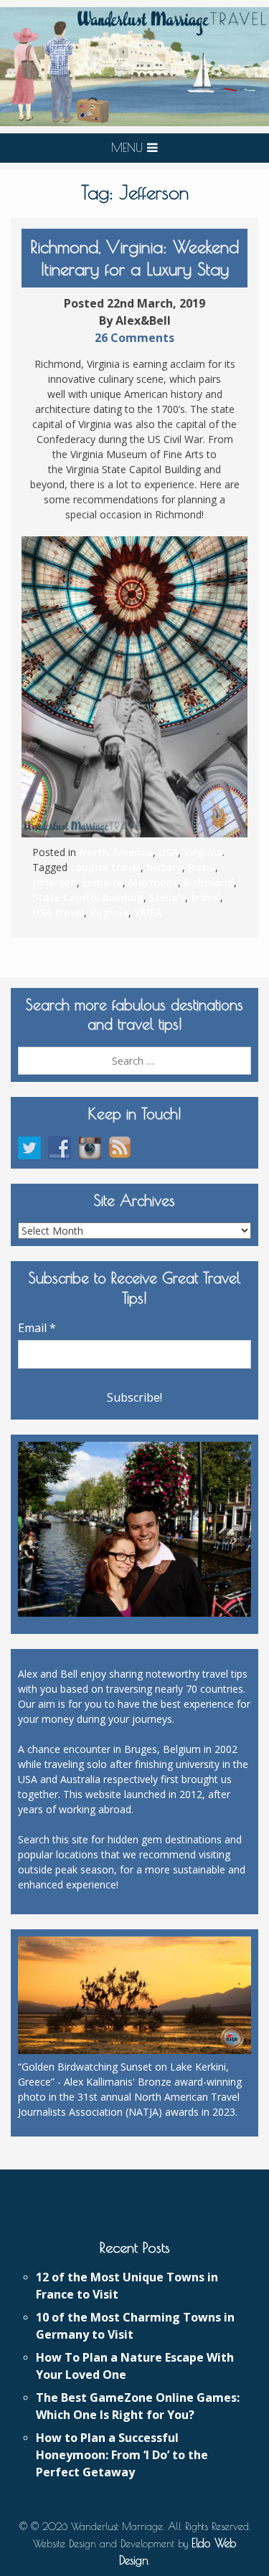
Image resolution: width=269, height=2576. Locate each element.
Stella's (167, 897)
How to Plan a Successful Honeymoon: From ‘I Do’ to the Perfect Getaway (122, 2455)
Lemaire (103, 882)
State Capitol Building (88, 897)
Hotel (202, 867)
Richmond (209, 882)
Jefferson (55, 882)
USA (168, 852)
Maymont (153, 882)
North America (116, 852)
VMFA (148, 912)
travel (206, 897)
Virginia (203, 852)
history (164, 867)
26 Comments (134, 338)
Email (37, 1328)
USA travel (58, 912)
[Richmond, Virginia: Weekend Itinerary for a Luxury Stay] (134, 687)
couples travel (105, 867)
